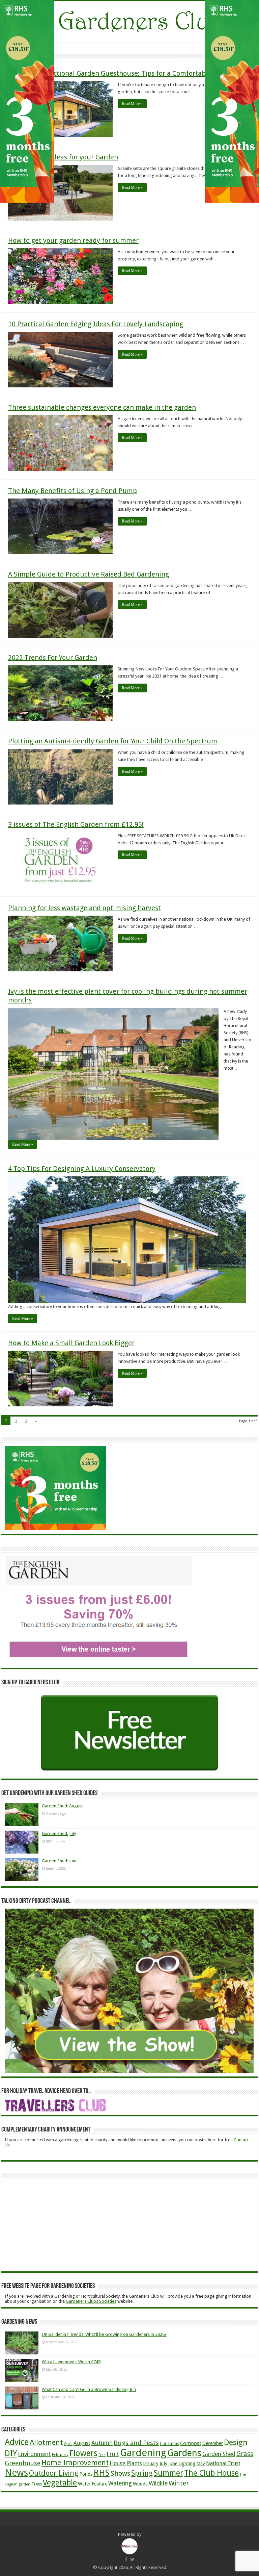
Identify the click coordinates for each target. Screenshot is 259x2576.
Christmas (169, 2443)
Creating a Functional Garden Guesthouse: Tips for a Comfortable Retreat (122, 73)
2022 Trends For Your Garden (53, 658)
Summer (168, 2473)
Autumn (102, 2443)
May (201, 2464)
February (60, 2455)
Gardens (184, 2453)
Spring (142, 2473)
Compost (191, 2443)
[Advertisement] (55, 2225)
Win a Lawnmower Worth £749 (71, 2362)
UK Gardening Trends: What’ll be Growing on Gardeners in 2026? (104, 2334)
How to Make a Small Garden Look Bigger (71, 1343)
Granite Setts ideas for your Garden (63, 157)
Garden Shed (219, 2454)
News (16, 2472)
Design (236, 2442)
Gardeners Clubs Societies (91, 2301)
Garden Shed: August (62, 1806)
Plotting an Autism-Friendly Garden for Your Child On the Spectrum (113, 741)
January (151, 2464)
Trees (37, 2484)
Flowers (83, 2453)
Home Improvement (75, 2463)
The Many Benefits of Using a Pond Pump (73, 491)
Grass (245, 2454)
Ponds (86, 2474)
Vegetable (60, 2483)
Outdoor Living (54, 2473)
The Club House (211, 2473)
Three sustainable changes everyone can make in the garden (102, 407)
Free (102, 2455)
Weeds (140, 2484)
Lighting (187, 2464)
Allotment (46, 2442)
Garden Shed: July (59, 1833)
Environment (34, 2454)
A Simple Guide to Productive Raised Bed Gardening (89, 574)
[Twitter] (132, 2559)
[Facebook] (126, 2559)
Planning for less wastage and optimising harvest (84, 908)
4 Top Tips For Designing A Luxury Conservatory (82, 1169)
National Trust (223, 2464)
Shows (120, 2473)
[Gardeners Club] (129, 21)
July (163, 2464)
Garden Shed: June (60, 1861)
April (68, 2444)
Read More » (132, 104)
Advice (17, 2442)
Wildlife (158, 2483)
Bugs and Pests (136, 2443)
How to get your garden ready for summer (73, 240)
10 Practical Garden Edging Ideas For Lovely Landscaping (96, 324)
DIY (11, 2453)
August (82, 2443)
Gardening (143, 2453)
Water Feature (93, 2484)
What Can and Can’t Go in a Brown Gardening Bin (89, 2389)
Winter (179, 2483)
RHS (102, 2473)
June (173, 2464)
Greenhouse (23, 2463)
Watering (120, 2483)
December (213, 2443)
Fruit (113, 2454)
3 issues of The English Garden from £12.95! (76, 824)
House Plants (126, 2463)
